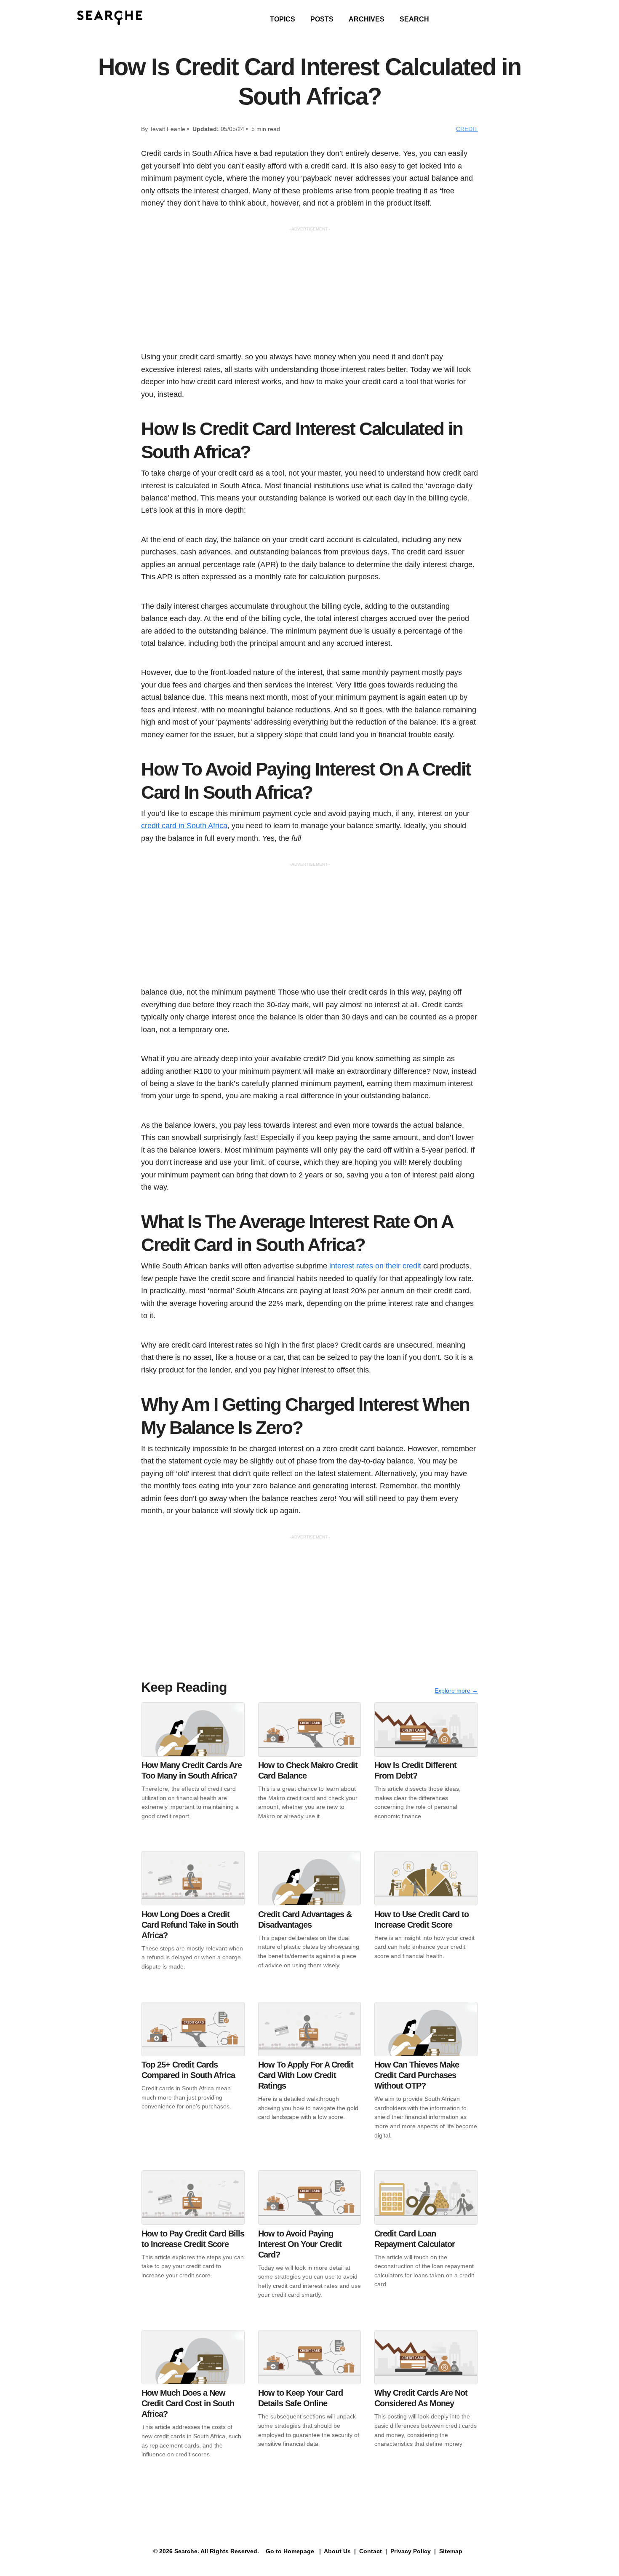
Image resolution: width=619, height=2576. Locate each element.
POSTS (322, 19)
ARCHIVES (367, 19)
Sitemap (452, 2551)
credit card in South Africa (184, 825)
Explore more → (456, 1691)
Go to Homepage (289, 2551)
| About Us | (338, 2551)
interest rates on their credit (375, 1266)
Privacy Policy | (412, 2551)
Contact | (372, 2551)
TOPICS (283, 19)
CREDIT (467, 129)
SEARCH (414, 19)
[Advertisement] (309, 292)
